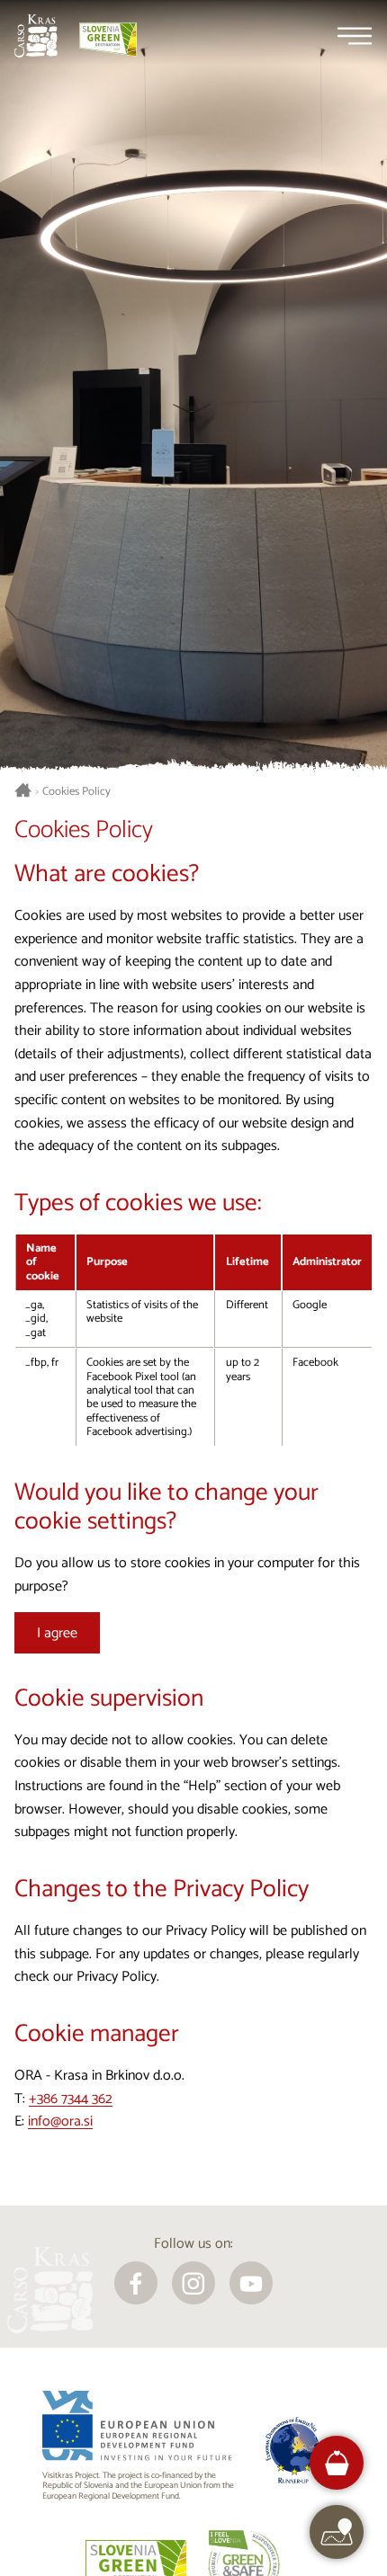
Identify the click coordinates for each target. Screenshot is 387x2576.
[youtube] (251, 2283)
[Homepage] (36, 36)
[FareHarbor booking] (337, 2463)
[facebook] (136, 2283)
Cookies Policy (76, 792)
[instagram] (193, 2283)
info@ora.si (60, 2121)
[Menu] (355, 36)
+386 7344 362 (71, 2099)
